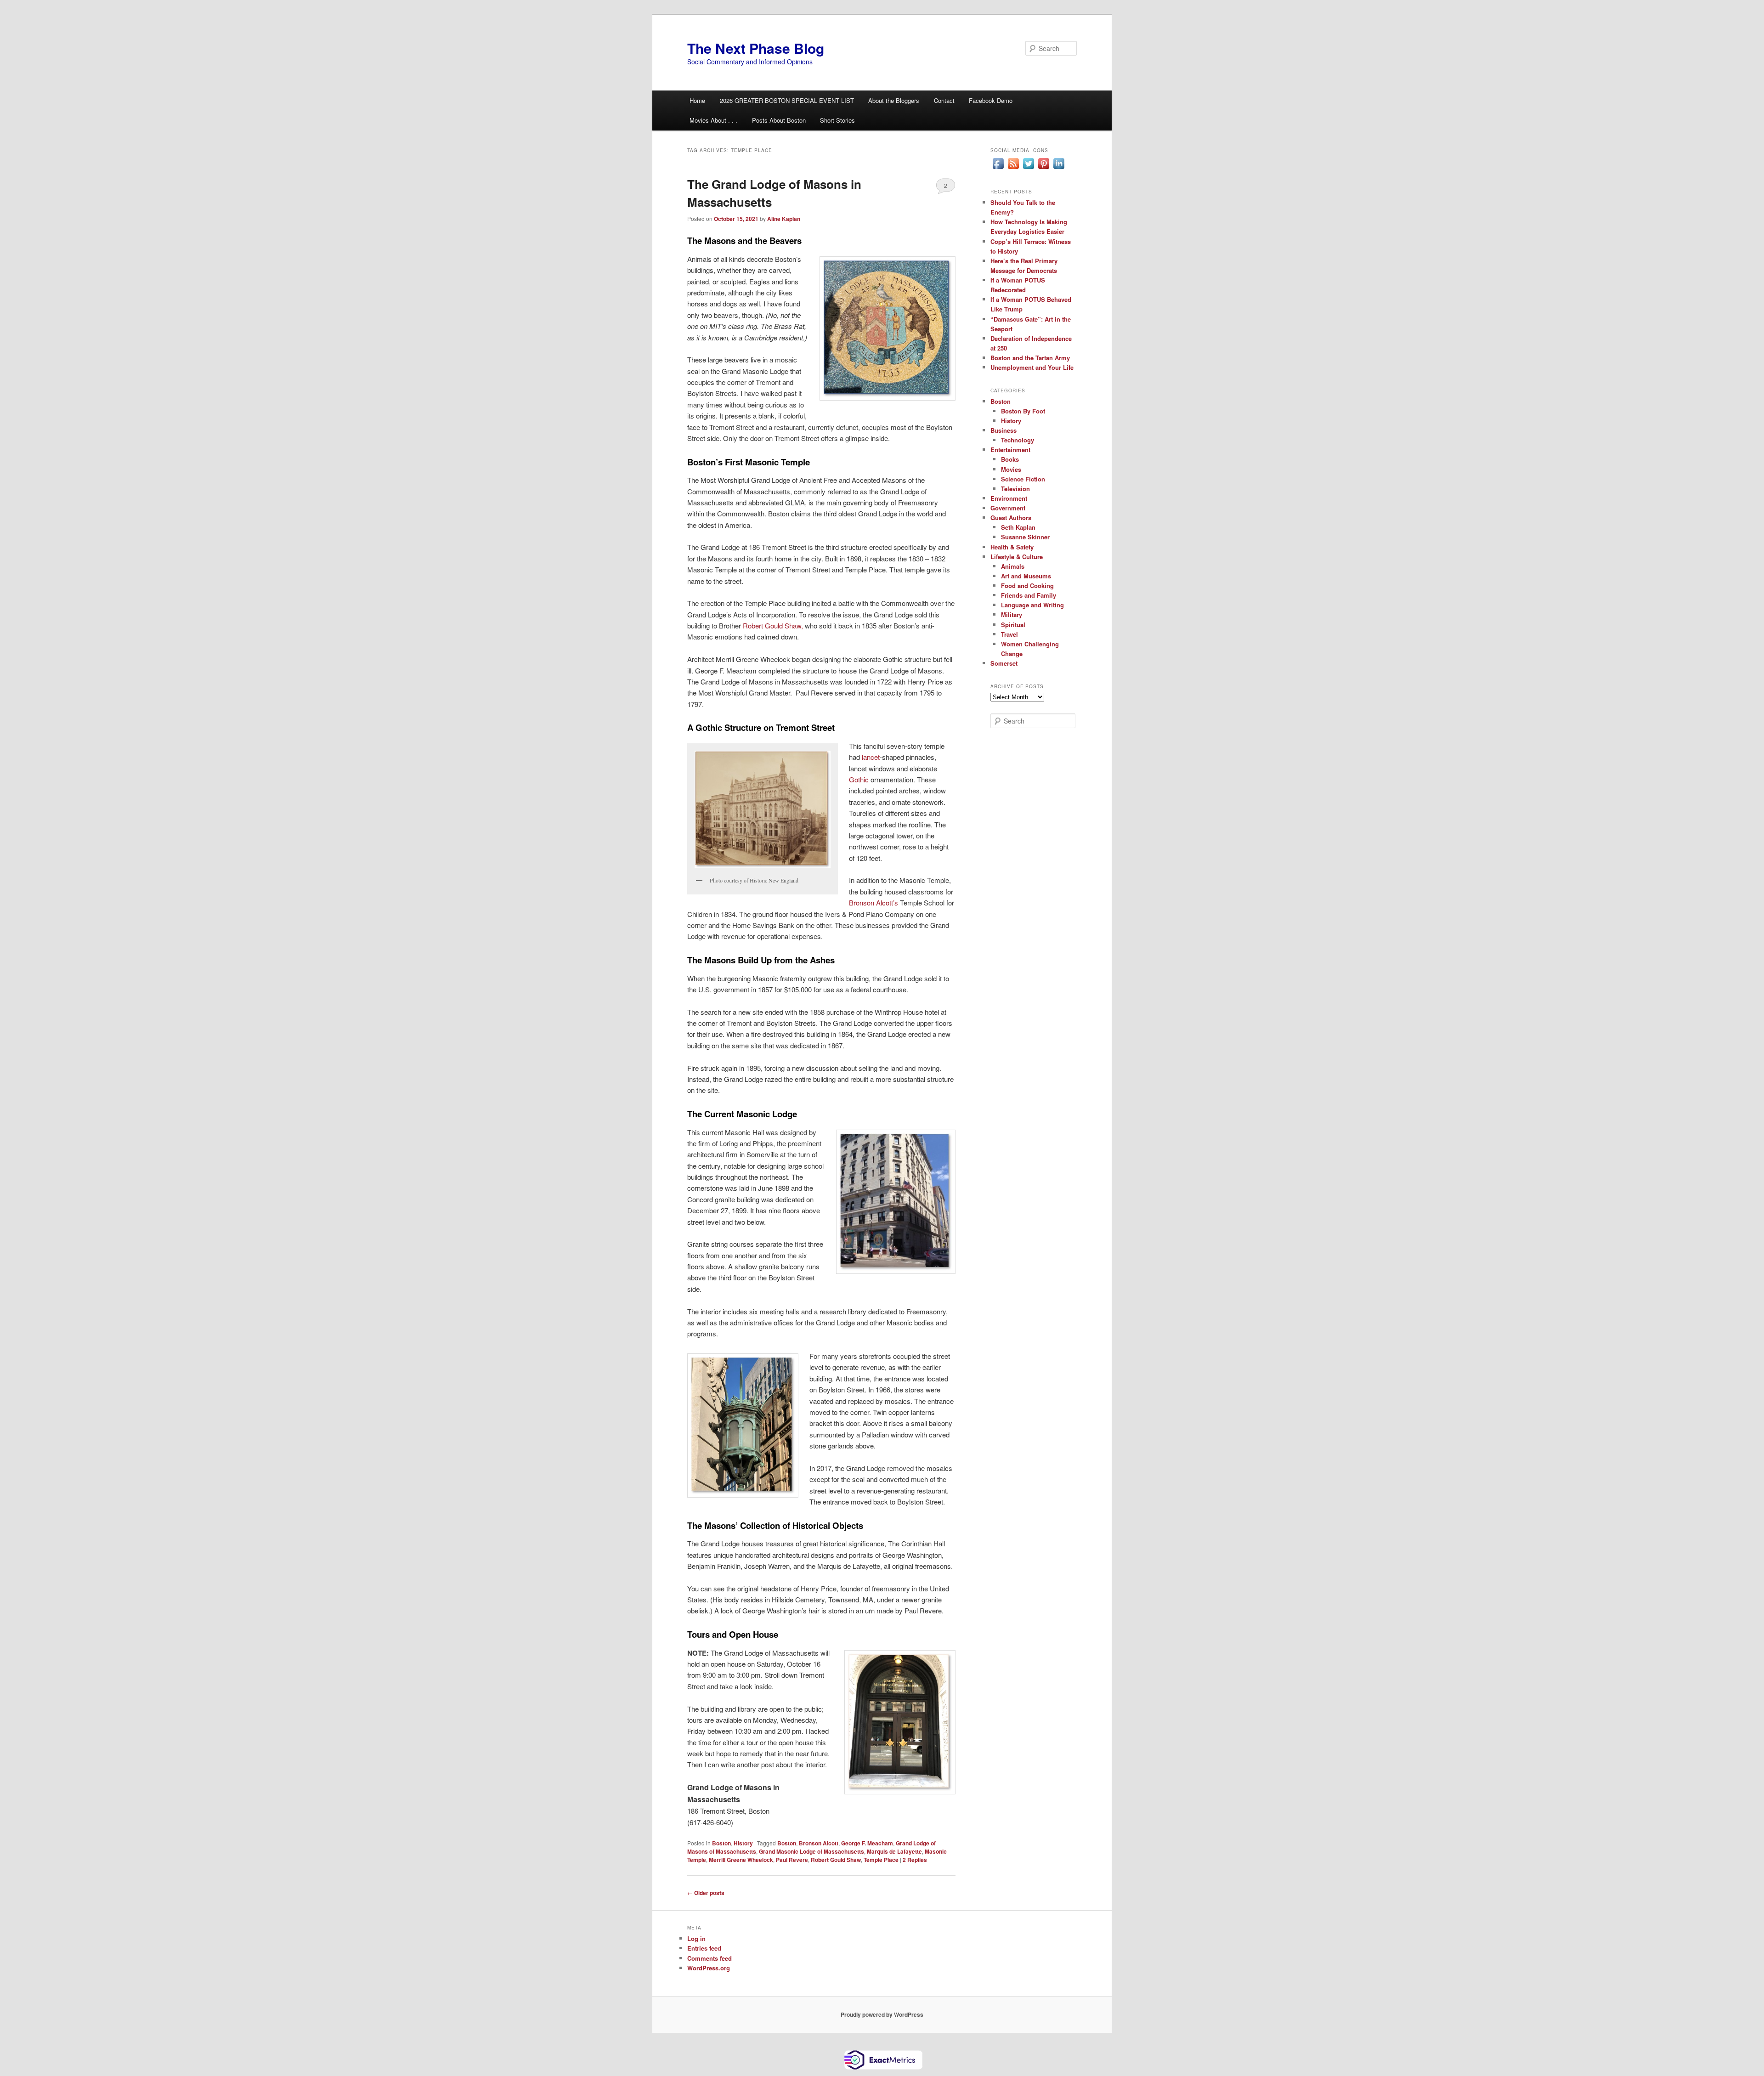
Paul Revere (792, 1860)
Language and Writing (1032, 605)
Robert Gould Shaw (836, 1860)
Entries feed (704, 1948)
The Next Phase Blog (756, 48)
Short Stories (837, 120)
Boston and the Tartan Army (1030, 358)
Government (1008, 508)
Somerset (1004, 663)
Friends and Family (1029, 595)
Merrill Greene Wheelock (741, 1860)
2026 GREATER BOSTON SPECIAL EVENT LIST (787, 100)
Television (1015, 489)
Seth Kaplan (1018, 527)
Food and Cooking (1027, 585)
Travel (1009, 634)
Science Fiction (1023, 479)
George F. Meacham (867, 1843)
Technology (1018, 440)
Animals (1013, 566)
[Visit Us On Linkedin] (1059, 169)
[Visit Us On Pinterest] (1043, 169)
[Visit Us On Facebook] (998, 169)
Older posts (706, 1893)
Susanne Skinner (1025, 537)
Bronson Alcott (819, 1843)
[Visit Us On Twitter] (1028, 169)
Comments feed (710, 1958)
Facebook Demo (991, 100)
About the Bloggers (894, 100)
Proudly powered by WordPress (882, 2014)
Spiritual (1013, 625)
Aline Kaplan (784, 219)
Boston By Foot (1023, 411)
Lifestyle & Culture (1017, 557)
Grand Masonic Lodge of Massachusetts (811, 1851)
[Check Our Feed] (1013, 169)
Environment (1009, 498)
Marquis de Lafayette (894, 1851)
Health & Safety (1012, 547)
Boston (721, 1843)
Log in (696, 1938)
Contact (944, 100)
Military (1012, 614)
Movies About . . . (713, 120)
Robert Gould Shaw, (773, 625)
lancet (871, 757)
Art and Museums (1026, 576)
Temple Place (881, 1860)
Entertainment (1010, 450)
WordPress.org (709, 1968)
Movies (1011, 469)
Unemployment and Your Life (1032, 367)
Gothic (859, 779)
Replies (915, 1860)
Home (697, 100)
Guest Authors (1011, 518)
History (743, 1843)
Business (1004, 430)
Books (1010, 459)
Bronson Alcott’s (874, 902)
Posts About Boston (779, 120)
